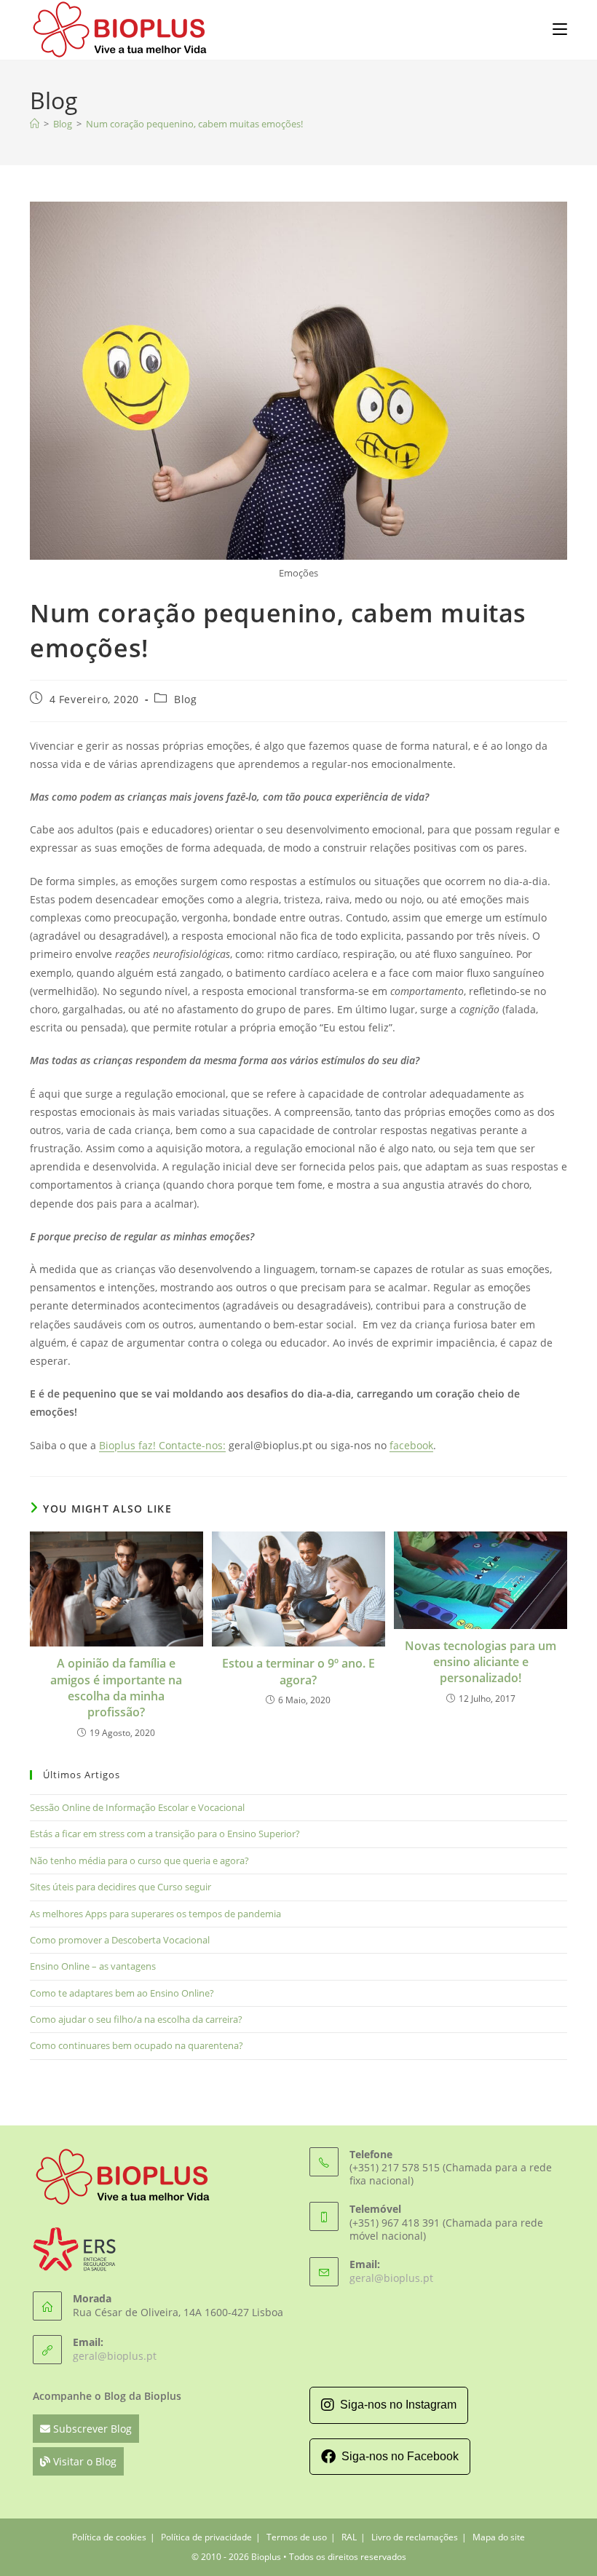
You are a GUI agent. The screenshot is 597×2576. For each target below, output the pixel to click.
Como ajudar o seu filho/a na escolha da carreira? (136, 2019)
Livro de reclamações (415, 2537)
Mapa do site (499, 2537)
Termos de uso (297, 2537)
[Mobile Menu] (560, 28)
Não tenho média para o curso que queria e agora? (139, 1860)
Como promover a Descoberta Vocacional (120, 1940)
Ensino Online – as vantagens (93, 1966)
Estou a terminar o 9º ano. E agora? (298, 1671)
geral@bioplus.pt (115, 2356)
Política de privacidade (206, 2537)
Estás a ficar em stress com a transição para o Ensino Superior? (165, 1834)
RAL (349, 2537)
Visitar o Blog (83, 2461)
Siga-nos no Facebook (400, 2456)
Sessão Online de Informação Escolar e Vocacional (137, 1807)
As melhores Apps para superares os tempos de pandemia (155, 1914)
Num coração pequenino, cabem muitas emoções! (194, 124)
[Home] (35, 124)
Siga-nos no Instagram (398, 2405)
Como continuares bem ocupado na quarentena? (137, 2045)
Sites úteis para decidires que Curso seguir (120, 1887)
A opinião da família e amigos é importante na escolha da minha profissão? (116, 1688)
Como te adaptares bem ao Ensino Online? (122, 1993)
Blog (185, 699)
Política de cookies (109, 2537)
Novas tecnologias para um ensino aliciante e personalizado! (481, 1662)
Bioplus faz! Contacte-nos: (162, 1445)
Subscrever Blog (91, 2429)
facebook (411, 1445)
